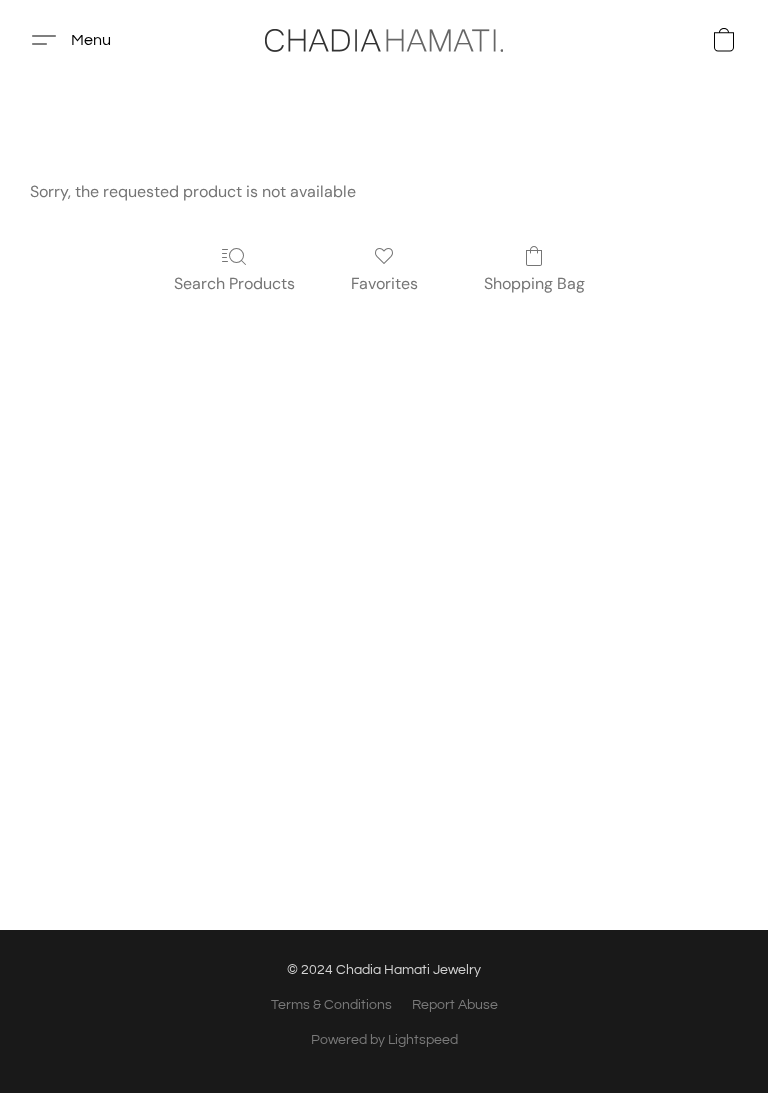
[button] (384, 40)
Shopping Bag (534, 283)
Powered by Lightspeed (384, 1040)
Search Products (234, 283)
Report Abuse (455, 1005)
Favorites (384, 283)
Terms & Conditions (331, 1005)
